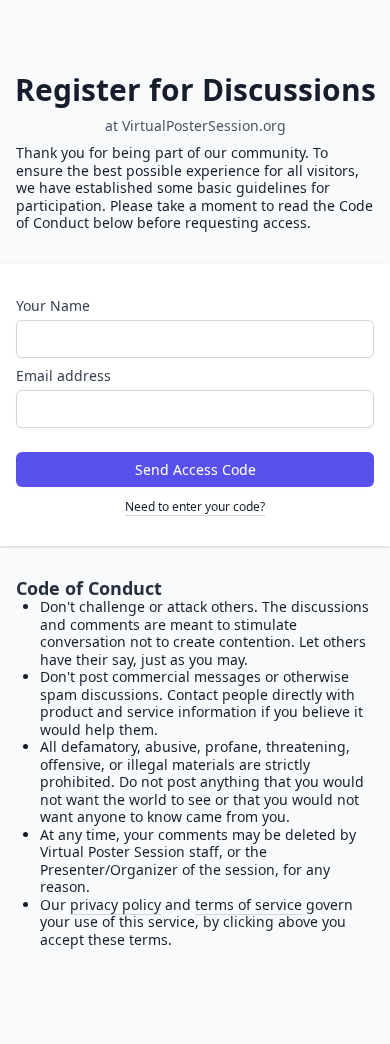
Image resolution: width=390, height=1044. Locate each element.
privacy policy (115, 904)
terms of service (248, 904)
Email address (63, 375)
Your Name (53, 305)
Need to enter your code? (195, 506)
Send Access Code (195, 469)
